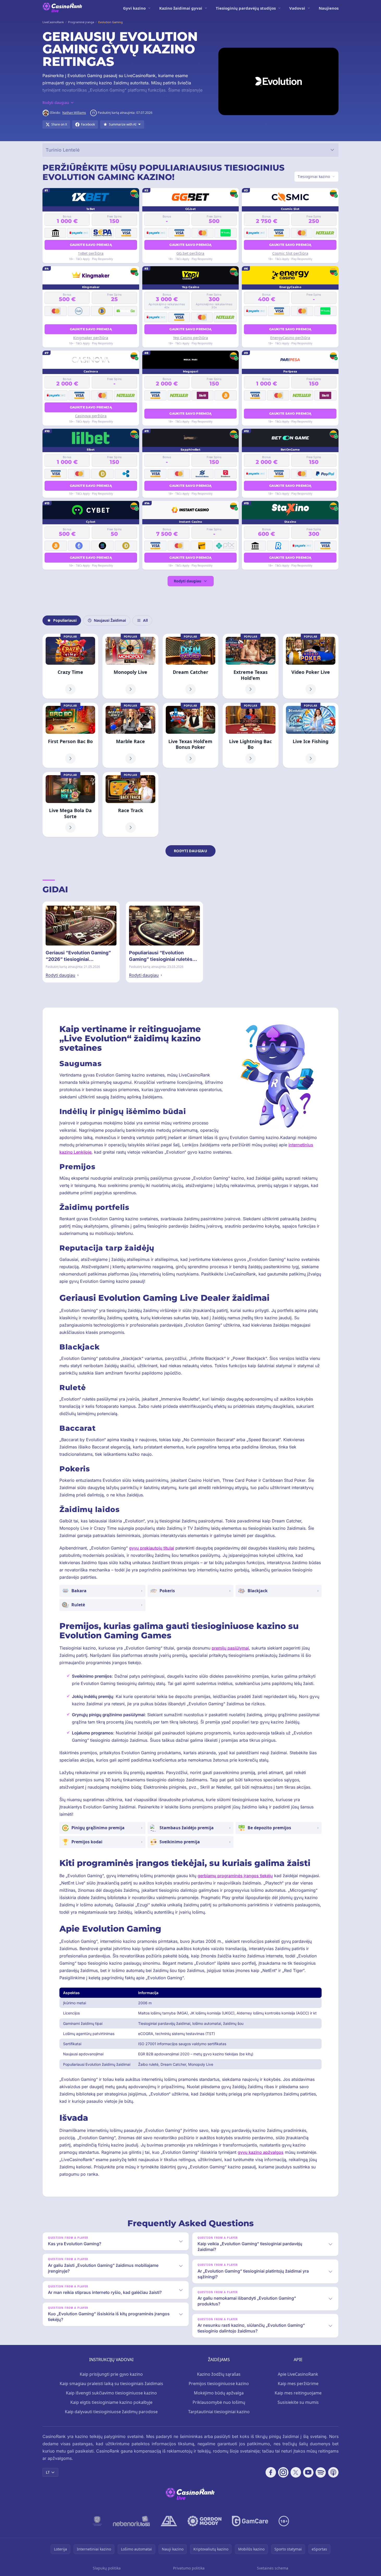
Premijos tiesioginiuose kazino (219, 2384)
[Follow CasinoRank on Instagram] (283, 2472)
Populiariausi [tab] (65, 620)
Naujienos (329, 8)
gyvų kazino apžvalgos (261, 2152)
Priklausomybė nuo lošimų (219, 2402)
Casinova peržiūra (91, 416)
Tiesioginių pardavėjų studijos (246, 8)
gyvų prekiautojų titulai (152, 1548)
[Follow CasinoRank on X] (296, 2472)
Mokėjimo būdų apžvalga (219, 2393)
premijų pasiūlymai (230, 1648)
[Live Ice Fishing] (311, 735)
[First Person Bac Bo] (70, 735)
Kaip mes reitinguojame (298, 2393)
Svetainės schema (273, 2568)
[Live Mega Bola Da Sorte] (70, 805)
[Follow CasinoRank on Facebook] (271, 2472)
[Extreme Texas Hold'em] (250, 666)
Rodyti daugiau (188, 581)
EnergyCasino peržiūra (290, 338)
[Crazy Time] (70, 666)
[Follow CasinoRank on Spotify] (321, 2472)
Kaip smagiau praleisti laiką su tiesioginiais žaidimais (111, 2384)
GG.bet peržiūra (190, 253)
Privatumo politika (189, 2568)
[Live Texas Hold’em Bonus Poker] (190, 735)
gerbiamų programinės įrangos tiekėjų (235, 1876)
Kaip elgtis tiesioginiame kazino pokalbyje (111, 2402)
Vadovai (297, 8)
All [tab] (145, 620)
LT (48, 2472)
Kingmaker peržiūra (91, 338)
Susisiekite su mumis (298, 2402)
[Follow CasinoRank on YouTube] (308, 2472)
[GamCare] (250, 2521)
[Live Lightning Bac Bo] (250, 735)
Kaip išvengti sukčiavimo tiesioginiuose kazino (111, 2393)
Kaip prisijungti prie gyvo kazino (111, 2374)
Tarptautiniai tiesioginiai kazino (219, 2412)
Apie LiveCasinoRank (298, 2374)
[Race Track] (130, 805)
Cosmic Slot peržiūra (290, 253)
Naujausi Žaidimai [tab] (110, 620)
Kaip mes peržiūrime (298, 2384)
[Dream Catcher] (190, 666)
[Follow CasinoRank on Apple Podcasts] (333, 2472)
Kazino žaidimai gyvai (181, 8)
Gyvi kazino (134, 8)
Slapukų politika (107, 2568)
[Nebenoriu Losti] (131, 2521)
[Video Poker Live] (311, 666)
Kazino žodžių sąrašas (219, 2374)
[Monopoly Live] (130, 666)
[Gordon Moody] (205, 2521)
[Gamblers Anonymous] (169, 2521)
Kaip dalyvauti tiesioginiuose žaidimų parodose (111, 2412)
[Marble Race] (130, 735)
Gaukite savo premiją (91, 245)
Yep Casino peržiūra (190, 338)
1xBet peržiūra (91, 253)
